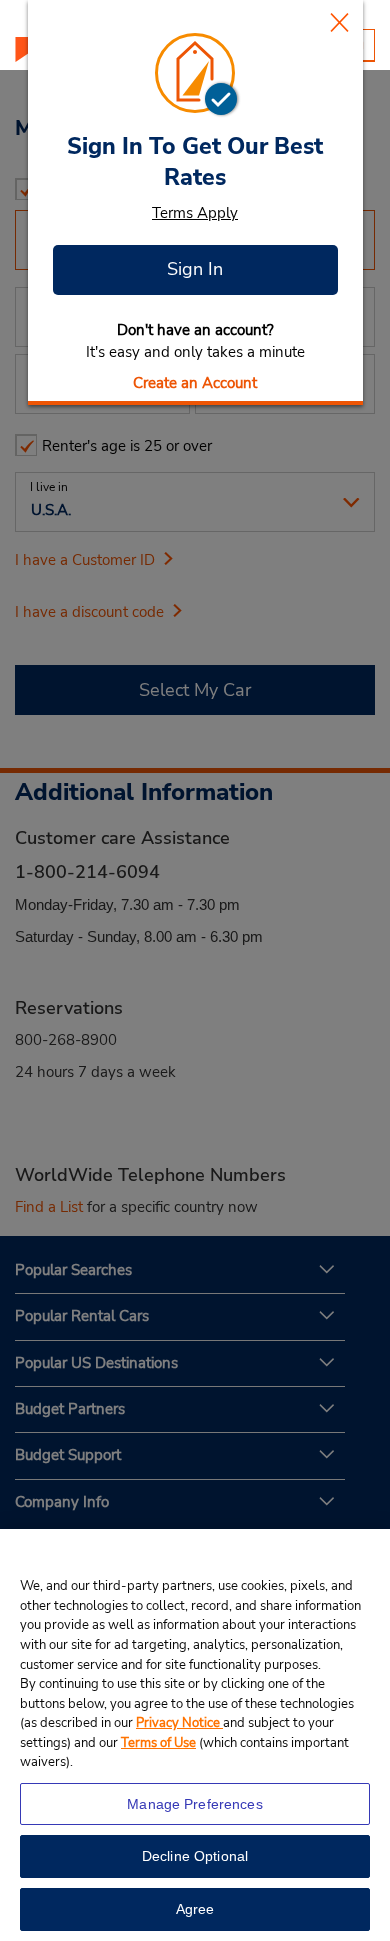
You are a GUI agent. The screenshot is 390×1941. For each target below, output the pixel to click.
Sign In (195, 269)
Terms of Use (158, 1743)
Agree (195, 1909)
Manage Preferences (195, 1804)
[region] (195, 1735)
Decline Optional (195, 1856)
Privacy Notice (179, 1723)
